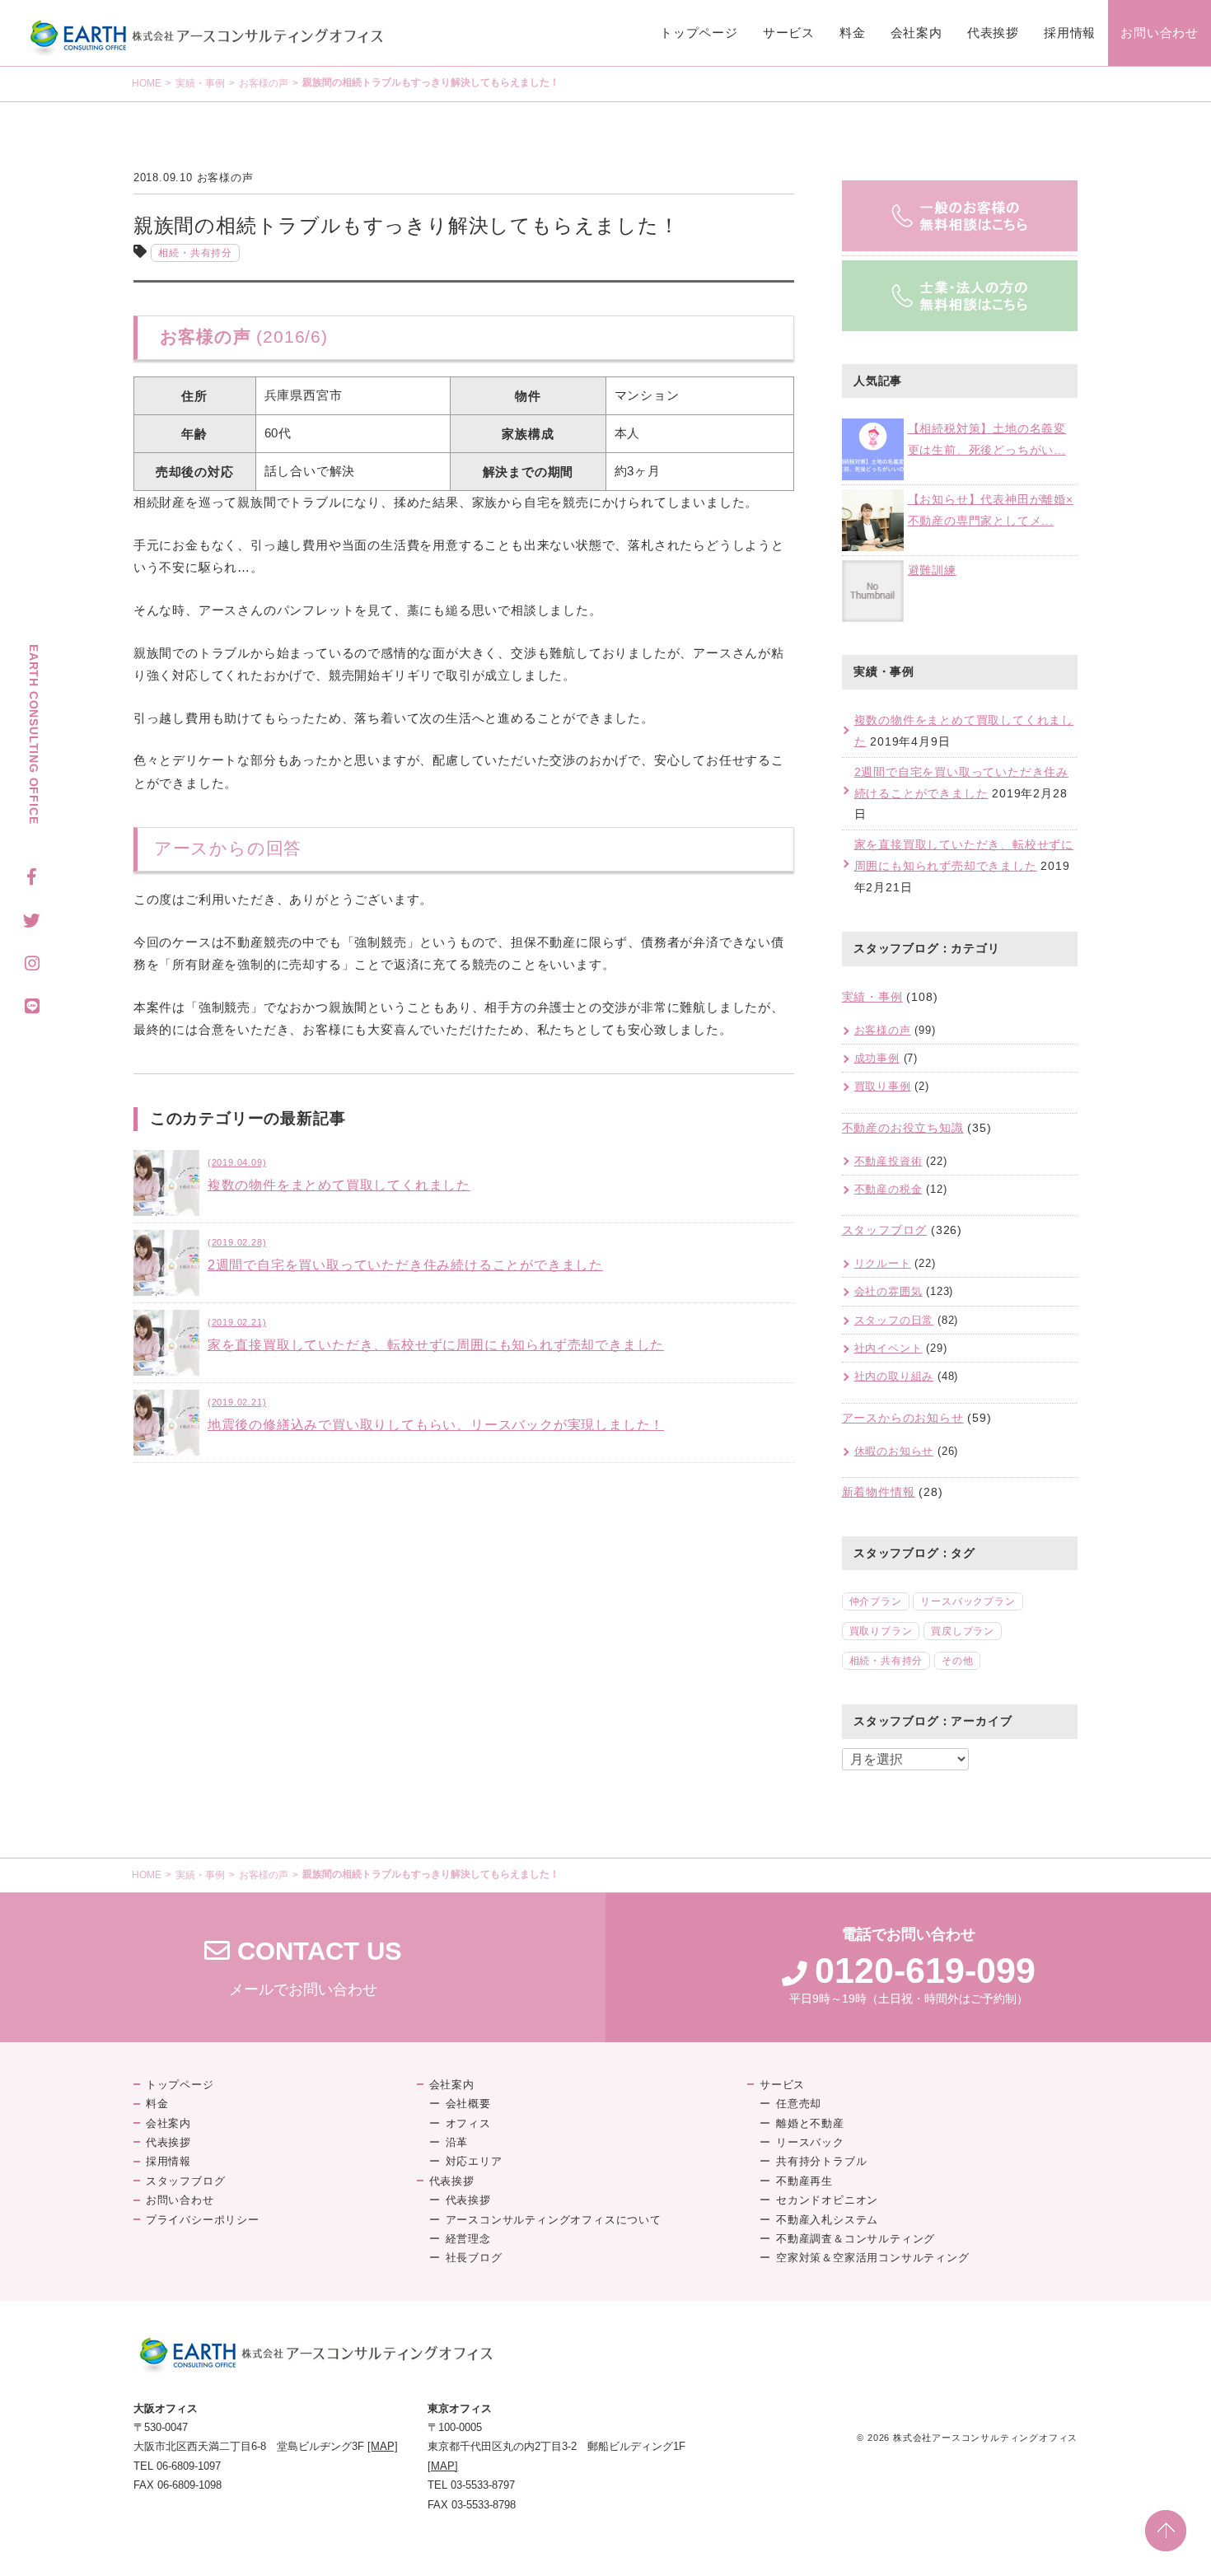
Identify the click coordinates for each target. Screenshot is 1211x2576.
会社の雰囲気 (888, 1291)
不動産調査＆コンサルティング (856, 2239)
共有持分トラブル (821, 2161)
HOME (147, 83)
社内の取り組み (894, 1376)
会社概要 (468, 2104)
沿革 (457, 2142)
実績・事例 (200, 83)
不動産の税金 (888, 1189)
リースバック (810, 2142)
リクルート (883, 1263)
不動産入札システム (827, 2220)
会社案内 (916, 33)
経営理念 (468, 2239)
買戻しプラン (963, 1631)
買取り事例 (883, 1086)
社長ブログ (474, 2258)
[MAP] (383, 2446)
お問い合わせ (1160, 33)
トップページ (699, 33)
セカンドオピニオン (827, 2200)
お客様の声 (264, 83)
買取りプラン (881, 1631)
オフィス (468, 2123)
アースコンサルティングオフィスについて (554, 2220)
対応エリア (474, 2161)
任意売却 (799, 2104)
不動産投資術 (888, 1161)
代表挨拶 (993, 33)
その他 (957, 1661)
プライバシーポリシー (203, 2220)
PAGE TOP (1166, 2531)
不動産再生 (804, 2181)
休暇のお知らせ (894, 1451)
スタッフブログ (885, 1230)
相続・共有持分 (195, 253)
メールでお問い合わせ (303, 1968)
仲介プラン (876, 1601)
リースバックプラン (968, 1601)
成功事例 (877, 1058)
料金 (853, 33)
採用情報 (1070, 33)
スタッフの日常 (894, 1320)
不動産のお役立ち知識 (903, 1128)
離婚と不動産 (810, 2123)
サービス (789, 33)
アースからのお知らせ (903, 1418)
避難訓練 (932, 570)
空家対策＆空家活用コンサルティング (873, 2258)
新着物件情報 (879, 1492)
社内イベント (888, 1348)
